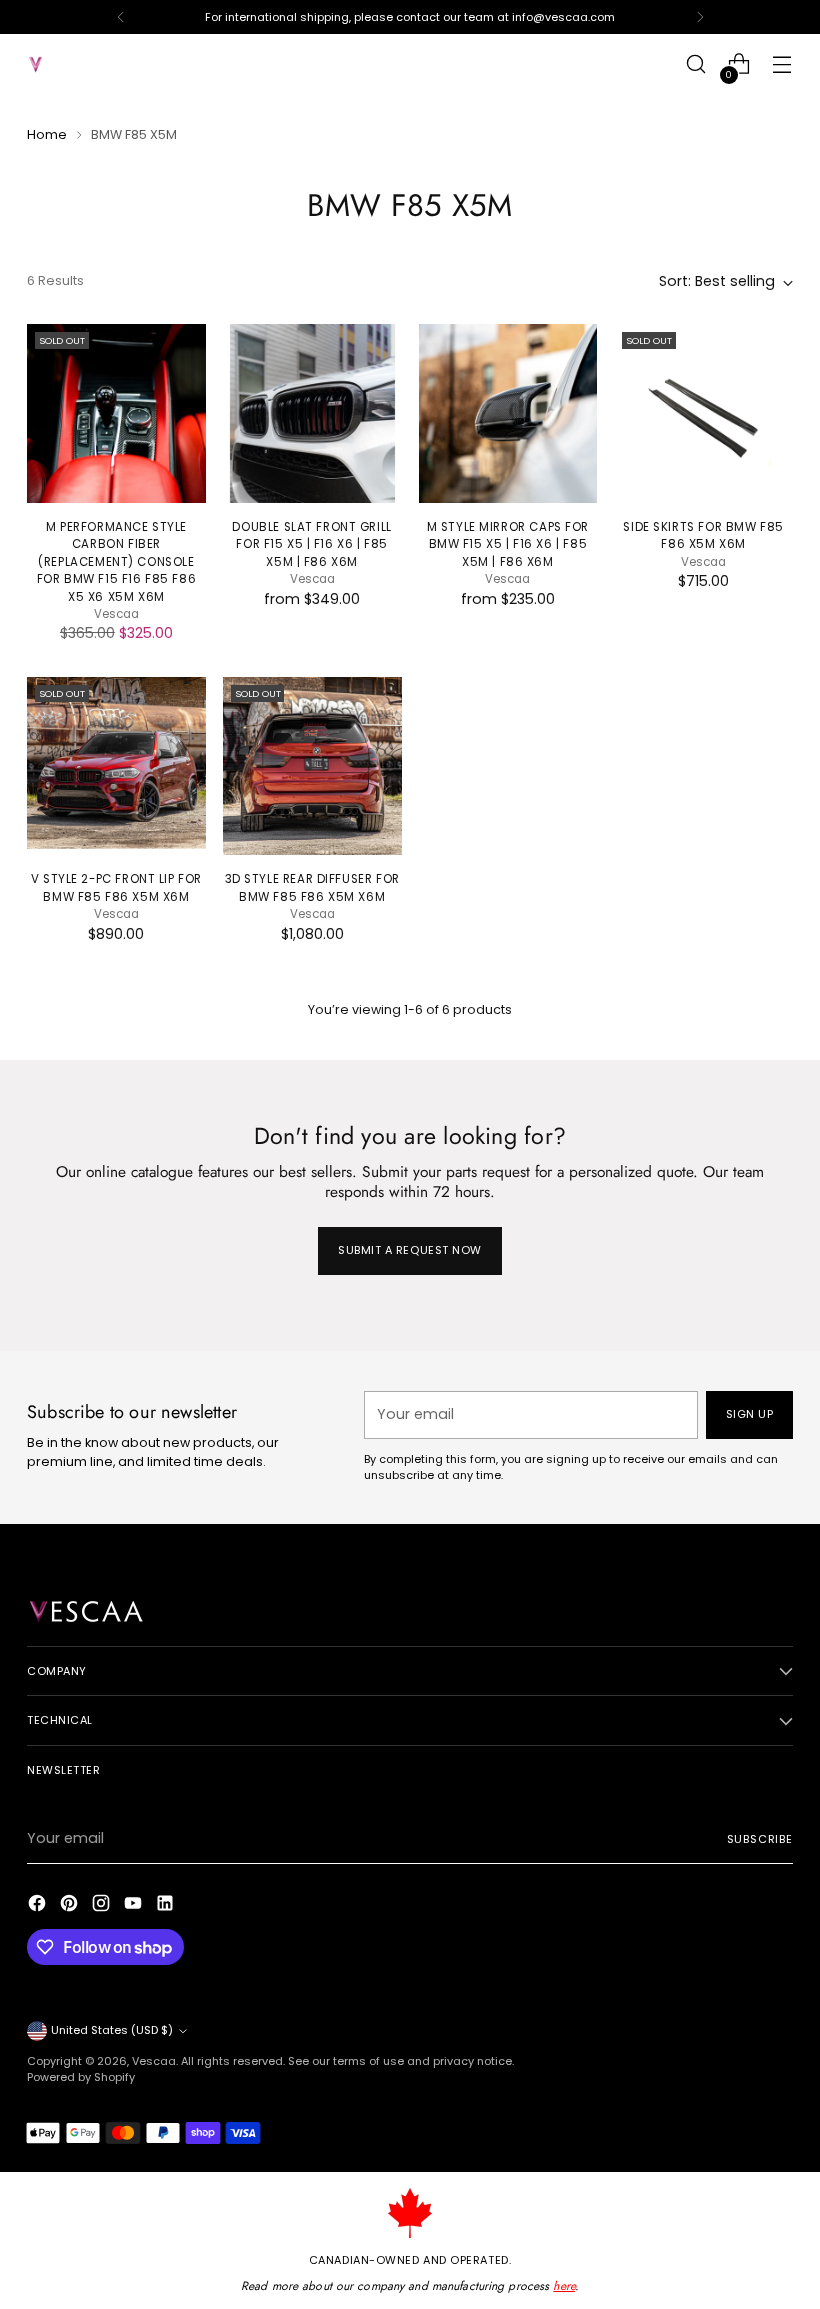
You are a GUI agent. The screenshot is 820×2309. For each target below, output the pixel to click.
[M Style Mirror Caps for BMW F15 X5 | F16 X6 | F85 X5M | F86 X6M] (508, 413)
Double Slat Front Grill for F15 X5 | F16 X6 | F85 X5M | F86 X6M (311, 544)
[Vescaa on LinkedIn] (167, 1906)
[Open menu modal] (782, 64)
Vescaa (154, 2061)
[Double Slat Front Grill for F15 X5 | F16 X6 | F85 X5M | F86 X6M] (312, 413)
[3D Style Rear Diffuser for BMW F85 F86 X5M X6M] (312, 766)
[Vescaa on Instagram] (103, 1906)
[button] (365, 2122)
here (563, 2286)
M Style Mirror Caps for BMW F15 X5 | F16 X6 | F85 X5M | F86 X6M (508, 544)
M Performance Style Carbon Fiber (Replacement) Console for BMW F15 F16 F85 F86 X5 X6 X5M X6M (116, 562)
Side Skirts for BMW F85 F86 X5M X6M (703, 535)
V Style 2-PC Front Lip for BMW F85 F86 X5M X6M (116, 887)
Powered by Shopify (81, 2077)
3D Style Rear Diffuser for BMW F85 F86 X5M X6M (312, 887)
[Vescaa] (72, 64)
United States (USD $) (112, 2030)
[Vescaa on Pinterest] (71, 1906)
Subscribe (760, 1839)
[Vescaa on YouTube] (135, 1906)
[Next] (700, 17)
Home (47, 134)
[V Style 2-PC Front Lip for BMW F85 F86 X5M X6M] (116, 766)
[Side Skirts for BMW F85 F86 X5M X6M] (703, 413)
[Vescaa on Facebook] (39, 1906)
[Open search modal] (696, 64)
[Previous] (121, 17)
